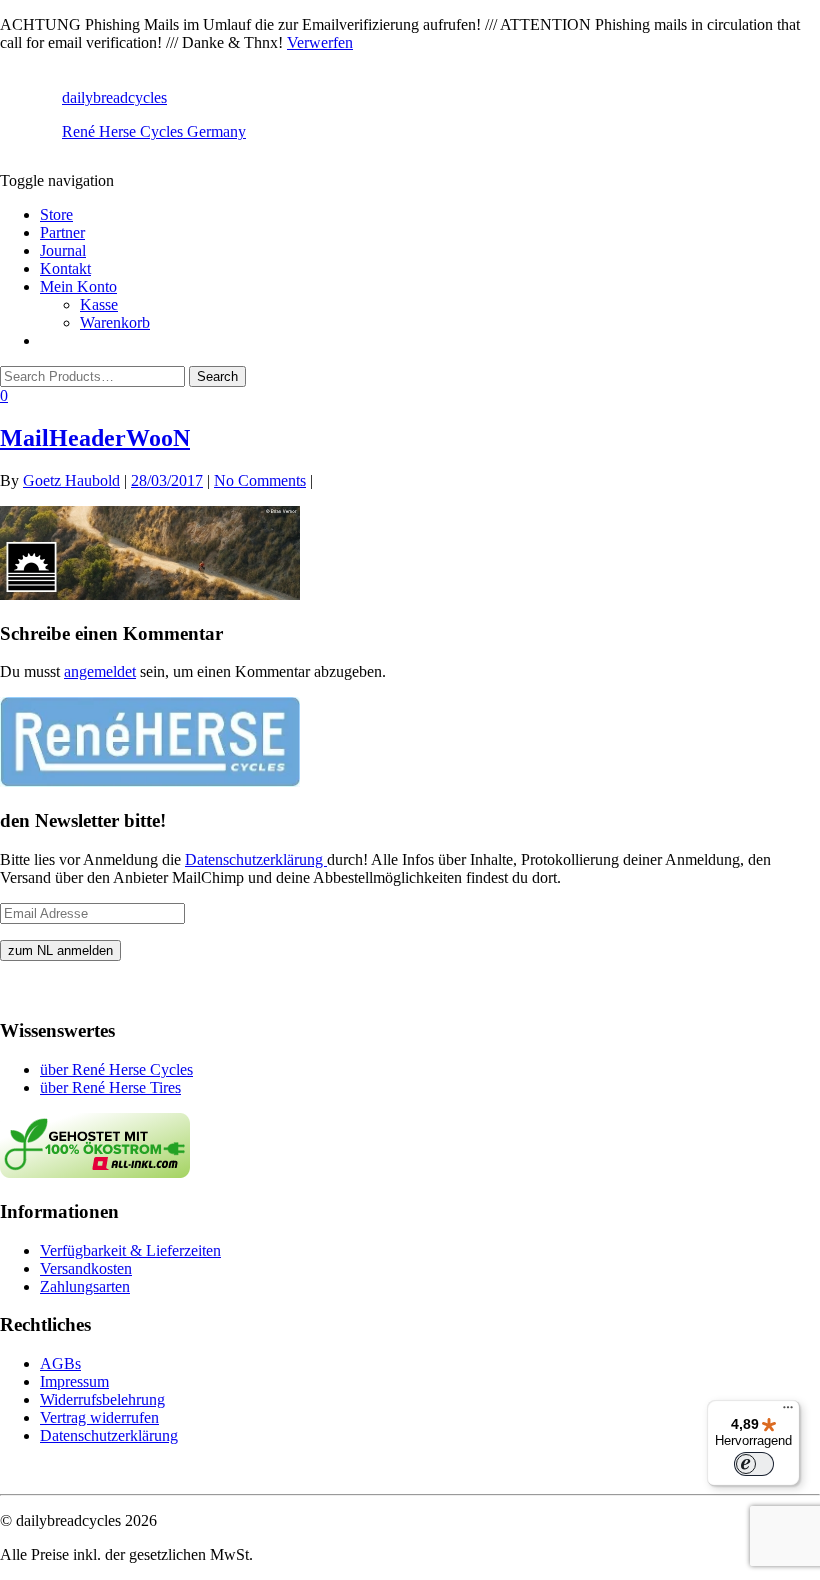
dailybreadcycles (114, 97)
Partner (62, 232)
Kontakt (65, 268)
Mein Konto (78, 286)
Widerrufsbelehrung (102, 1399)
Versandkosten (86, 1268)
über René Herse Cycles (116, 1069)
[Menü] (788, 1412)
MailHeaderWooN (95, 438)
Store (56, 214)
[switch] (754, 1464)
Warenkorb (115, 322)
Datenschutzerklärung (256, 859)
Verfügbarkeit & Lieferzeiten (130, 1250)
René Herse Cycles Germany (154, 131)
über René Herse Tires (110, 1087)
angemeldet (100, 671)
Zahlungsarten (85, 1286)
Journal (63, 250)
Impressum (74, 1381)
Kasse (99, 304)
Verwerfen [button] (320, 42)
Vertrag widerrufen (99, 1417)
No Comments (260, 480)
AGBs (60, 1363)
